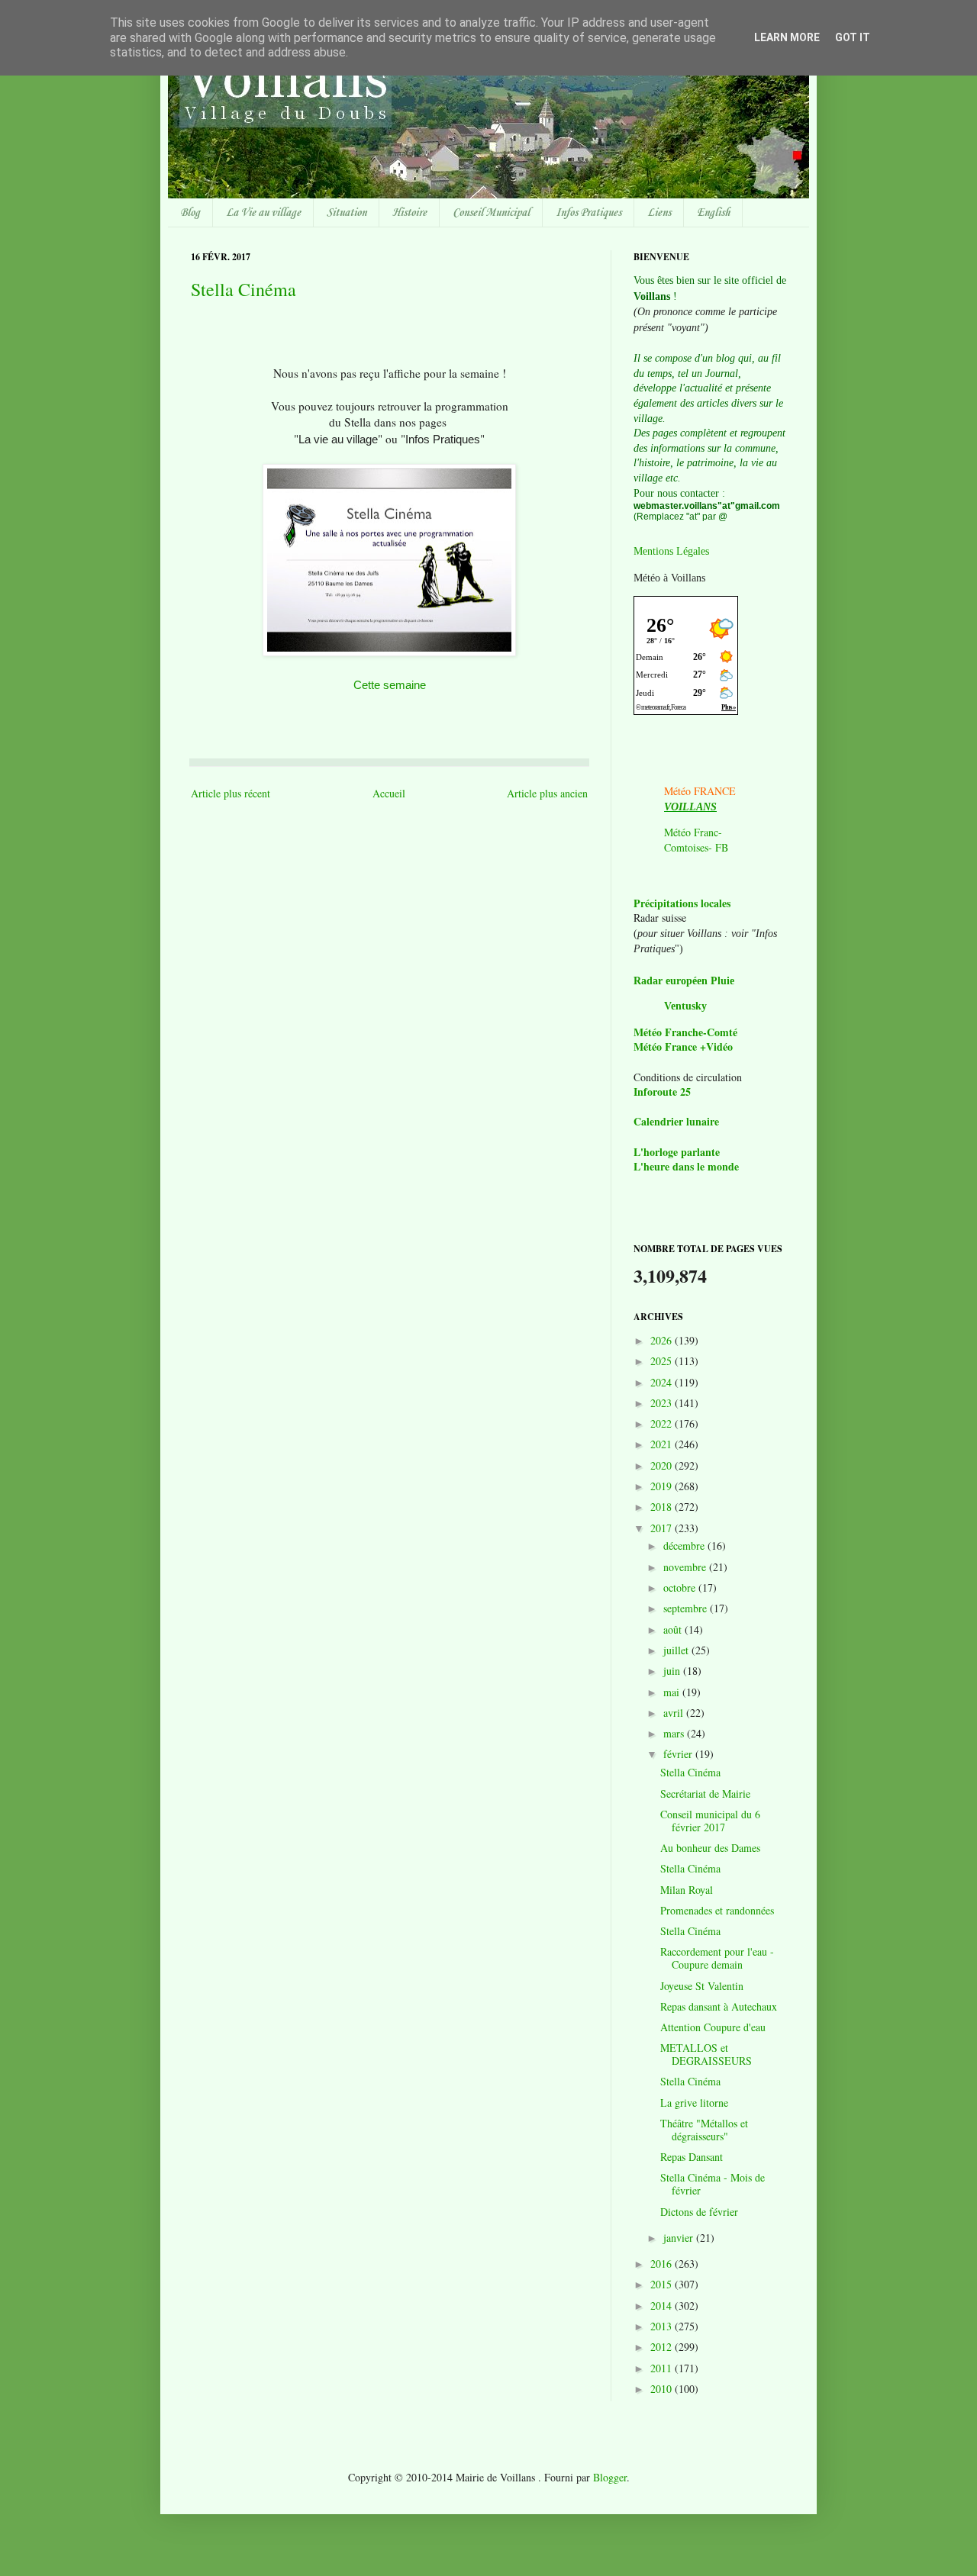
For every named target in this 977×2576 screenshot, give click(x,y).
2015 (663, 2284)
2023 (663, 1403)
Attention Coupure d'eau (713, 2027)
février (679, 1754)
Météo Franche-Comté (685, 1032)
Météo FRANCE (700, 791)
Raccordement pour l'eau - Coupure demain (717, 1958)
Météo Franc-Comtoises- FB (696, 840)
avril (675, 1713)
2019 (663, 1486)
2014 (663, 2306)
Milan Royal (687, 1890)
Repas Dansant (692, 2157)
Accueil (389, 793)
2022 (663, 1423)
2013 (663, 2326)
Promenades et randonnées (717, 1910)
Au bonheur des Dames (710, 1848)
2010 (663, 2389)
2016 (663, 2264)
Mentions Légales (671, 551)
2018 (663, 1507)
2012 (663, 2347)
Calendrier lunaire (676, 1121)
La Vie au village (263, 213)
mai (673, 1692)
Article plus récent (231, 793)
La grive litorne (694, 2103)
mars (675, 1733)
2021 (663, 1444)
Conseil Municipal (491, 213)
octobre (681, 1587)
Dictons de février (699, 2212)
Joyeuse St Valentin (702, 1986)
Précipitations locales (682, 903)
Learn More (787, 37)
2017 (663, 1528)
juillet (677, 1650)
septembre (687, 1608)
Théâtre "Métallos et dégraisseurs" (704, 2130)
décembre (685, 1546)
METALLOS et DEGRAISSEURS (706, 2054)
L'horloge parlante (677, 1152)
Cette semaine (390, 685)
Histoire (410, 213)
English (713, 213)
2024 (663, 1382)
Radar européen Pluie (684, 981)
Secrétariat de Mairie (705, 1794)
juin (673, 1671)
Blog (190, 213)
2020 (663, 1465)
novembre (686, 1567)
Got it (853, 37)
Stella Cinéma (243, 289)
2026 (663, 1340)
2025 (663, 1361)
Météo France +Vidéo (683, 1046)
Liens (659, 213)
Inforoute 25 (662, 1092)
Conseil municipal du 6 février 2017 (710, 1821)
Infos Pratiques (588, 213)
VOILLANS (690, 807)
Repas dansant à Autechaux (719, 2006)
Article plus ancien (547, 793)
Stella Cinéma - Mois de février (713, 2184)
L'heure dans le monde (686, 1166)
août (674, 1629)
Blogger (610, 2477)
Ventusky (685, 1006)
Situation (347, 213)
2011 (663, 2368)
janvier (680, 2238)
